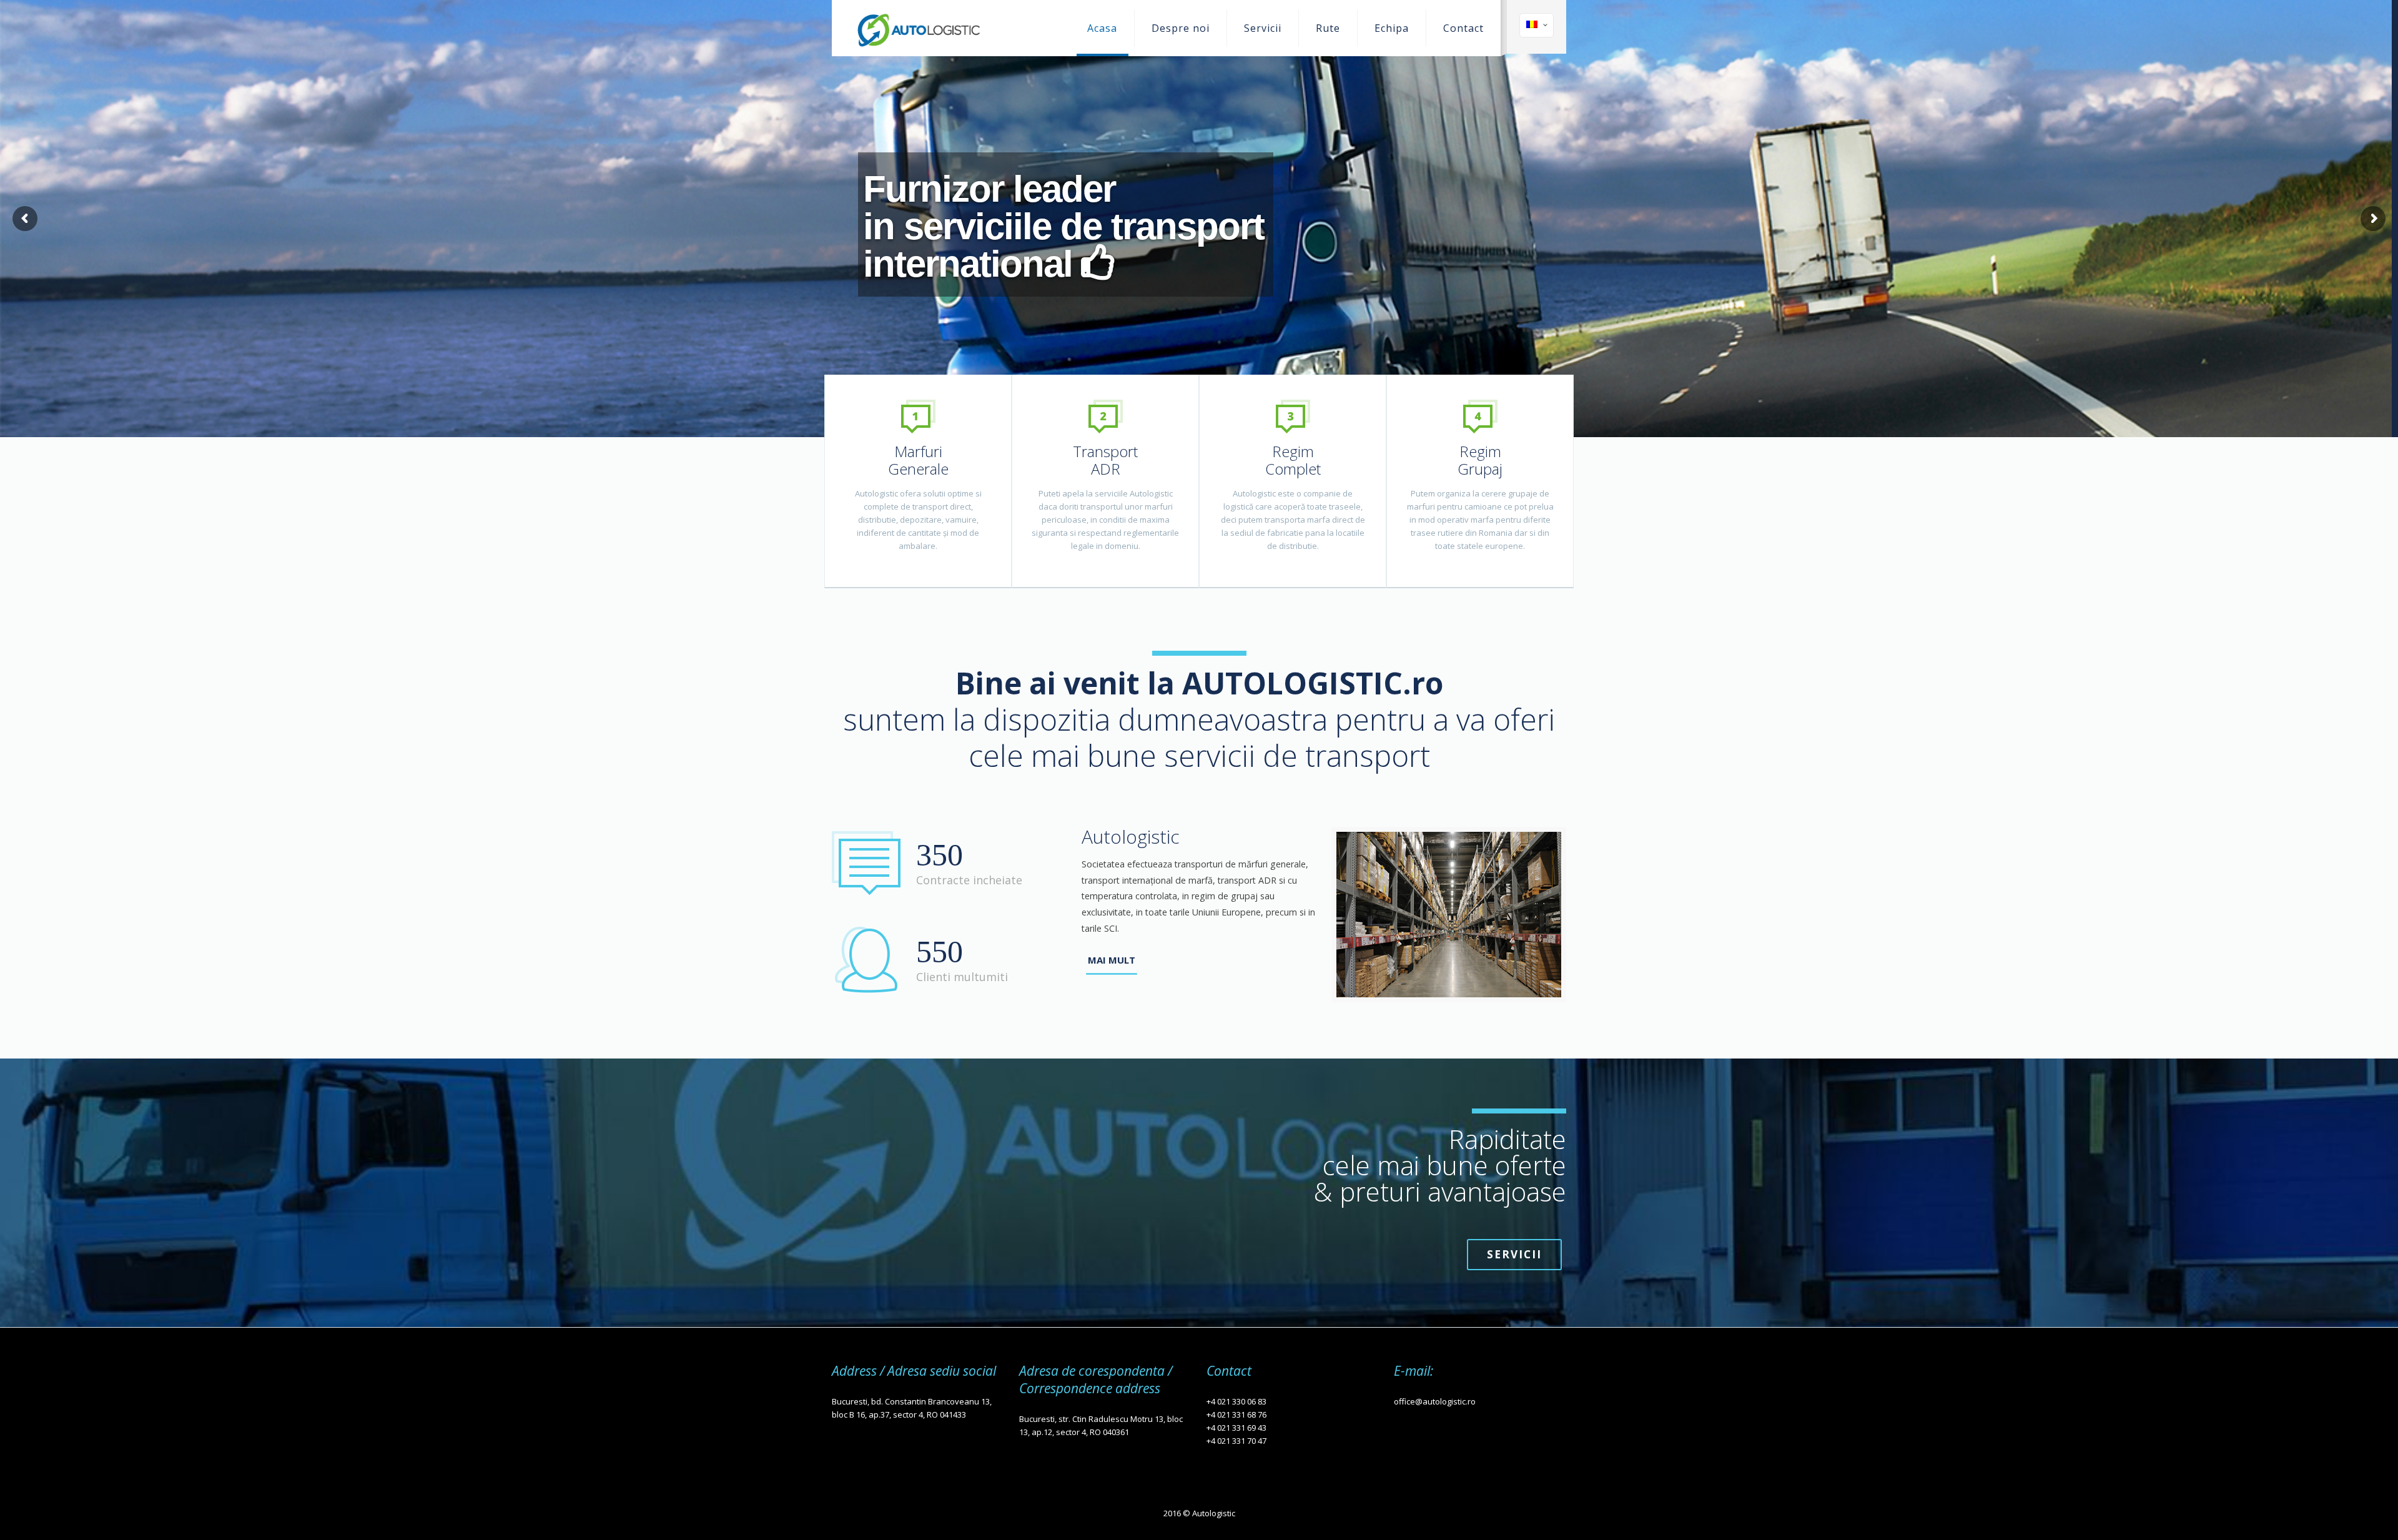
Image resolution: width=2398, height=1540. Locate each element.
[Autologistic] (918, 28)
